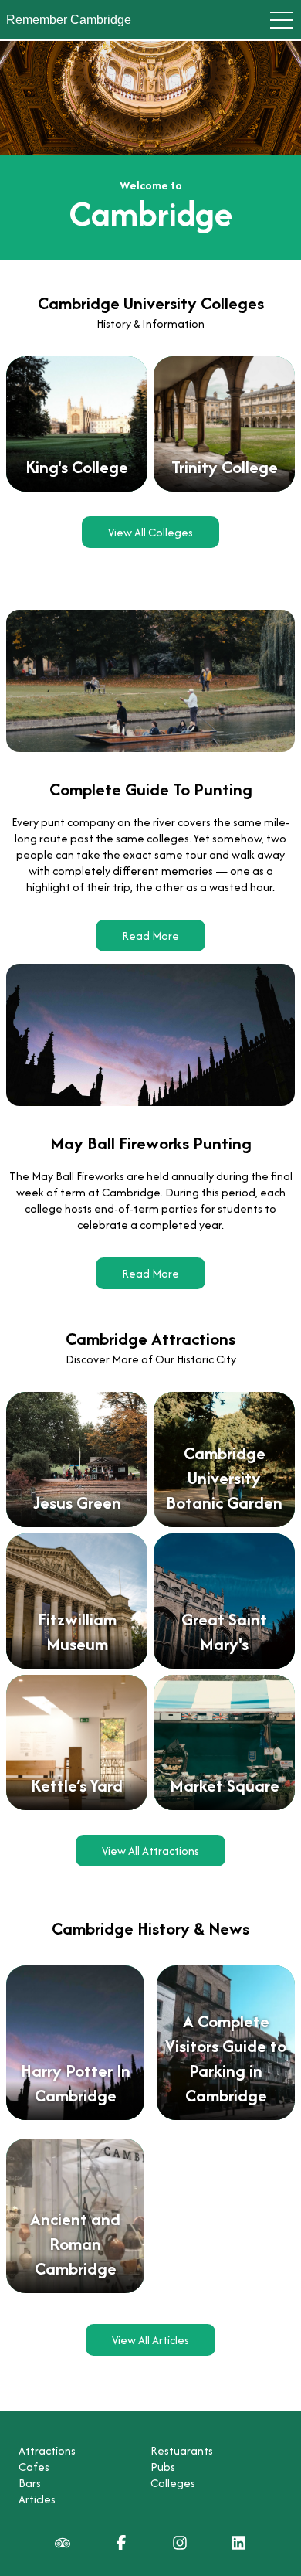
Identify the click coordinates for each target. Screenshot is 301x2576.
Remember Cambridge (69, 20)
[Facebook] (121, 2546)
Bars (30, 2483)
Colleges (173, 2483)
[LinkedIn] (238, 2546)
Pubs (163, 2467)
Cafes (34, 2467)
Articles (37, 2499)
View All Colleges (150, 532)
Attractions (47, 2450)
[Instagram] (180, 2546)
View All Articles (150, 2340)
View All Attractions (150, 1851)
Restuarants (182, 2450)
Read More (150, 936)
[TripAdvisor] (63, 2546)
